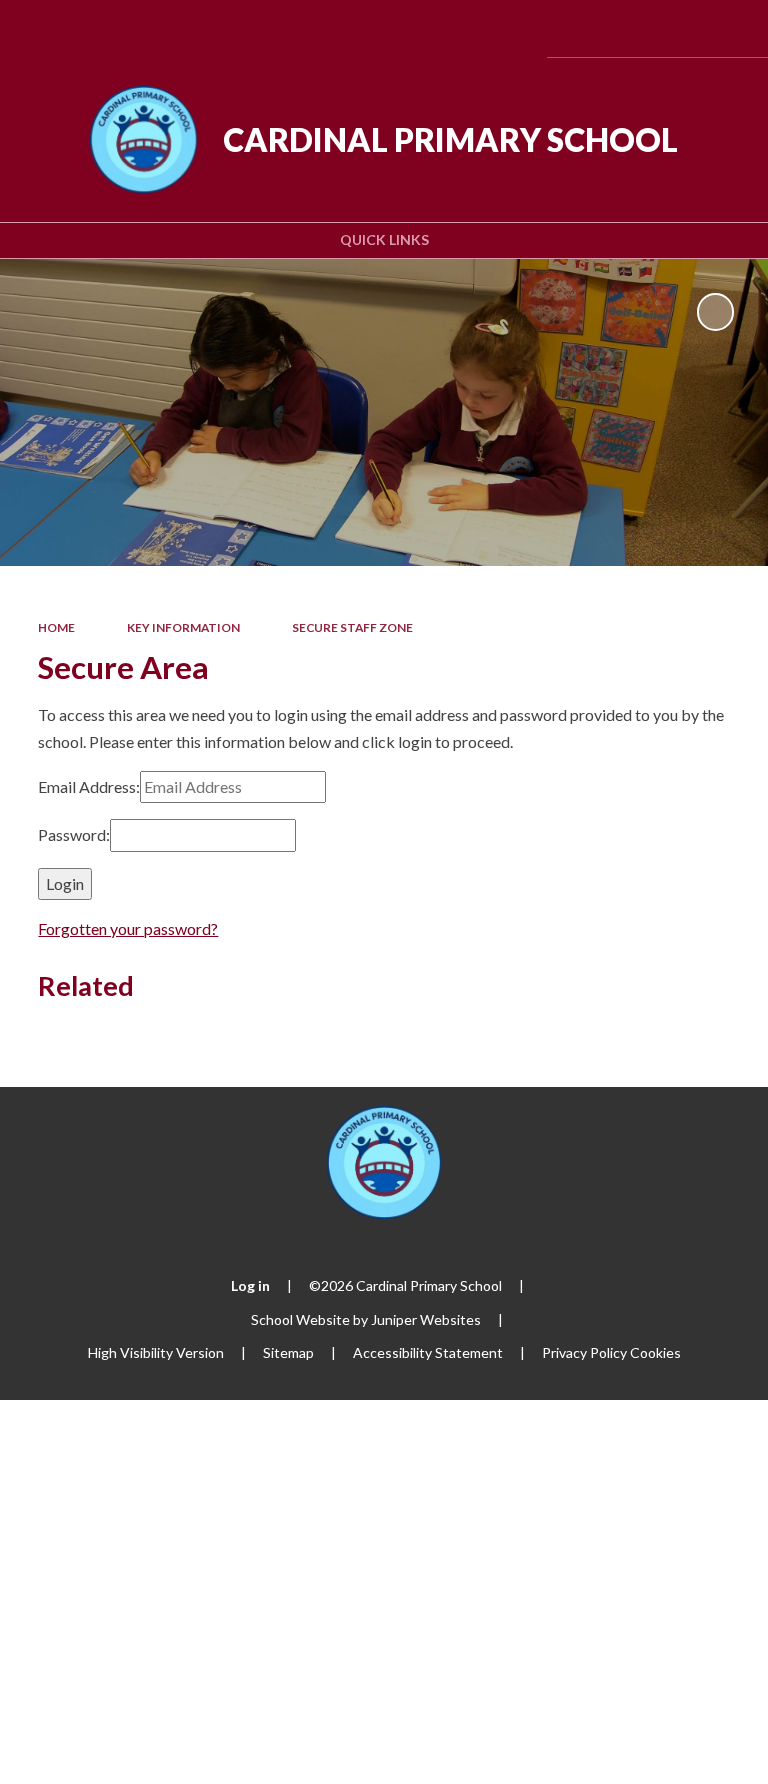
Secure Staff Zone (352, 627)
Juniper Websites (426, 1319)
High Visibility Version (156, 1352)
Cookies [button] (655, 1352)
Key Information (183, 627)
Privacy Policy (584, 1352)
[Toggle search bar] (671, 28)
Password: (74, 834)
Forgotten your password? (128, 928)
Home (56, 627)
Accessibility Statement (428, 1352)
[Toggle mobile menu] (725, 28)
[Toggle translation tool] (620, 28)
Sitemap (288, 1352)
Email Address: (89, 786)
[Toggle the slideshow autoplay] (715, 311)
